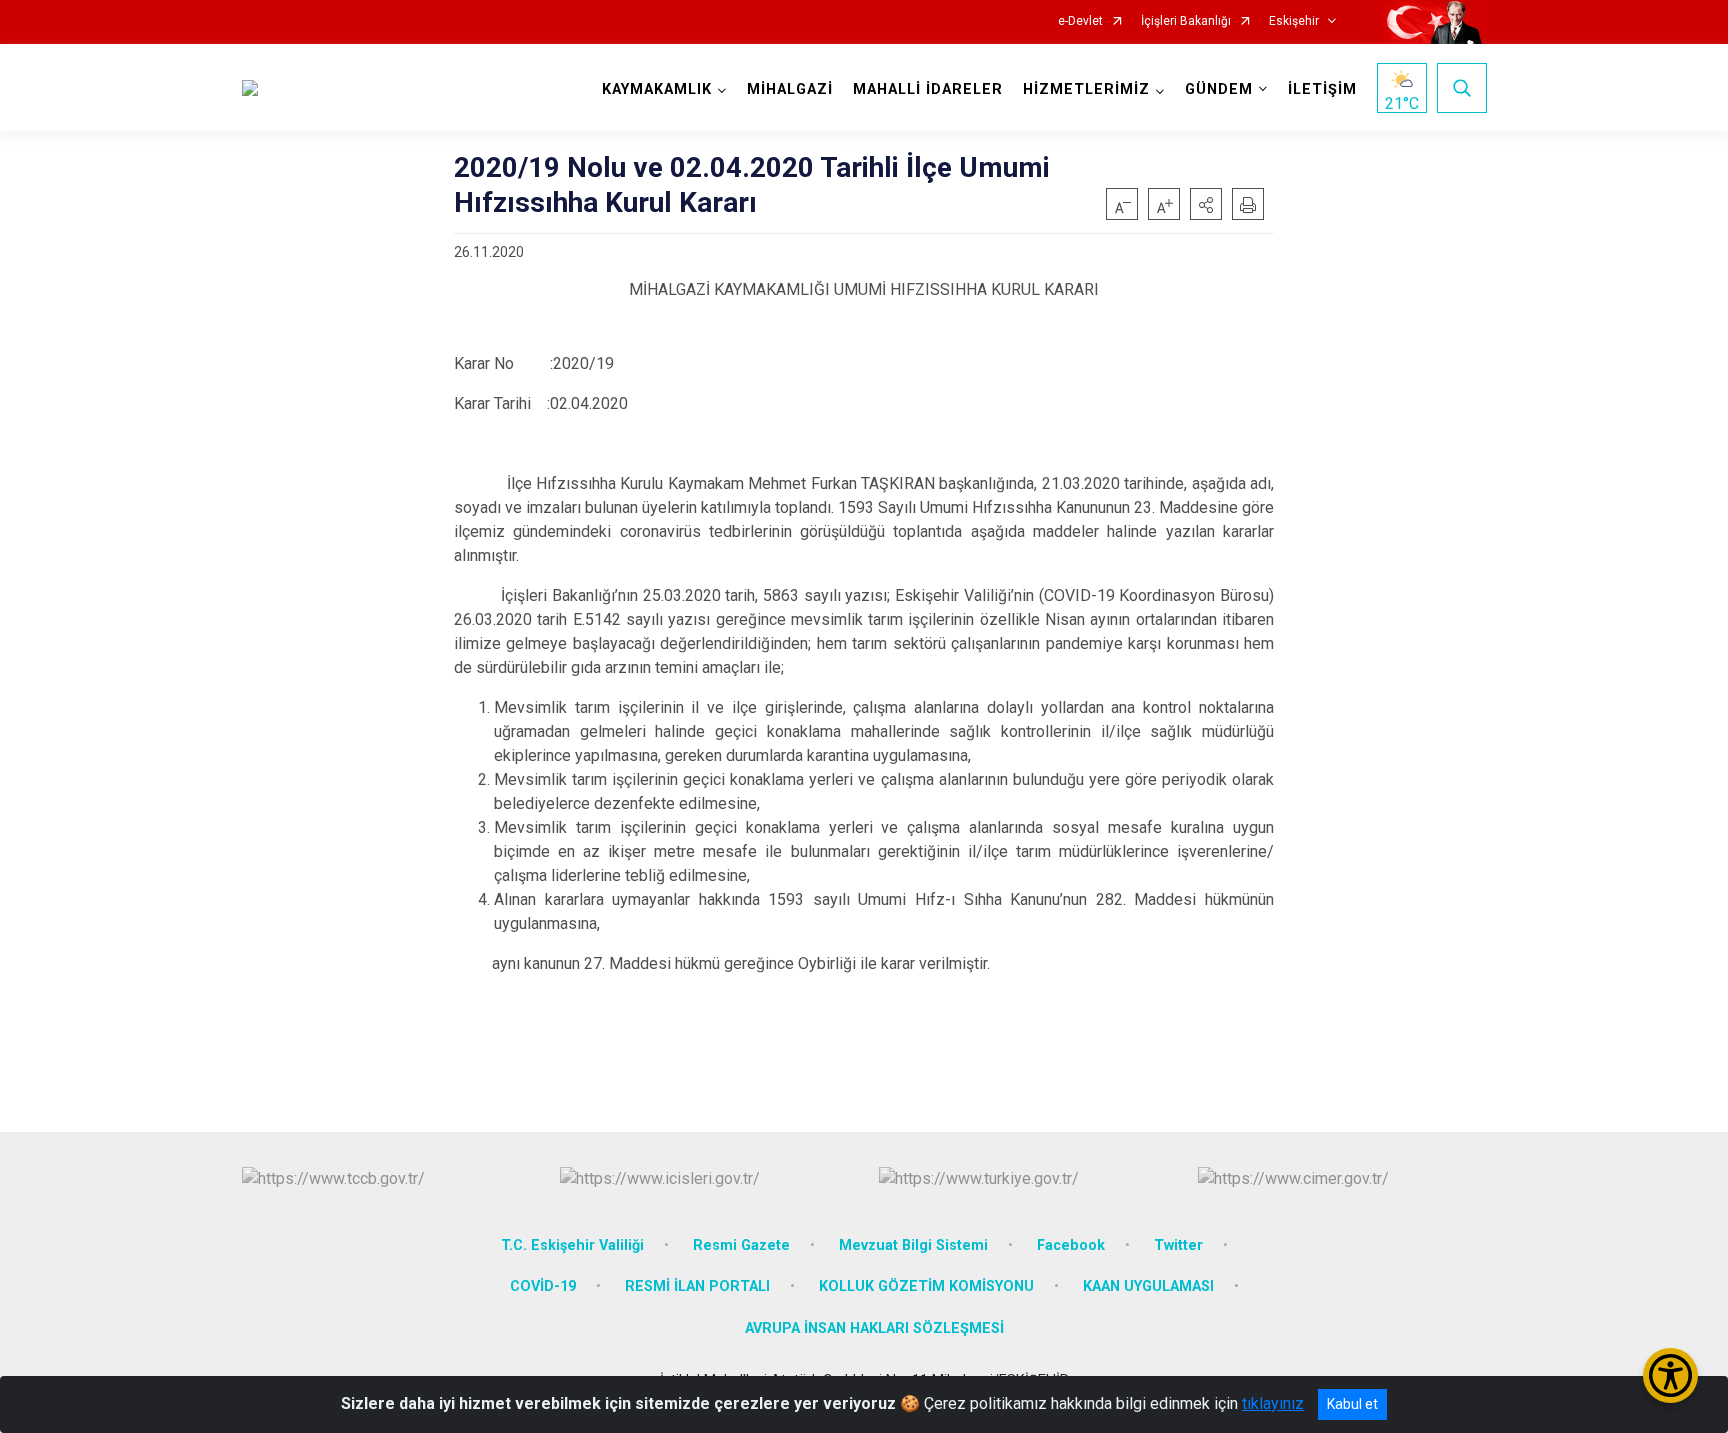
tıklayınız (1273, 1403)
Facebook (1071, 1245)
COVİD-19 (543, 1286)
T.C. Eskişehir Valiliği (572, 1245)
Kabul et (1352, 1404)
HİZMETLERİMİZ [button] (1086, 89)
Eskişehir (1294, 21)
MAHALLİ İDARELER (928, 89)
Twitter (1178, 1245)
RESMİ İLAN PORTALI (697, 1286)
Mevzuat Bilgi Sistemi (913, 1245)
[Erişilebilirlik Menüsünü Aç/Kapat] (1670, 1375)
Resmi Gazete (741, 1245)
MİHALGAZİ (790, 89)
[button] (1206, 204)
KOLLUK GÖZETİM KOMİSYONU (926, 1286)
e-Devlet (1080, 21)
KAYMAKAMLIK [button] (657, 89)
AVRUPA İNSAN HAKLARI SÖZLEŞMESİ (874, 1328)
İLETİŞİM (1322, 89)
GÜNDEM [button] (1219, 89)
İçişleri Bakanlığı (1186, 21)
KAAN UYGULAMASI (1148, 1286)
